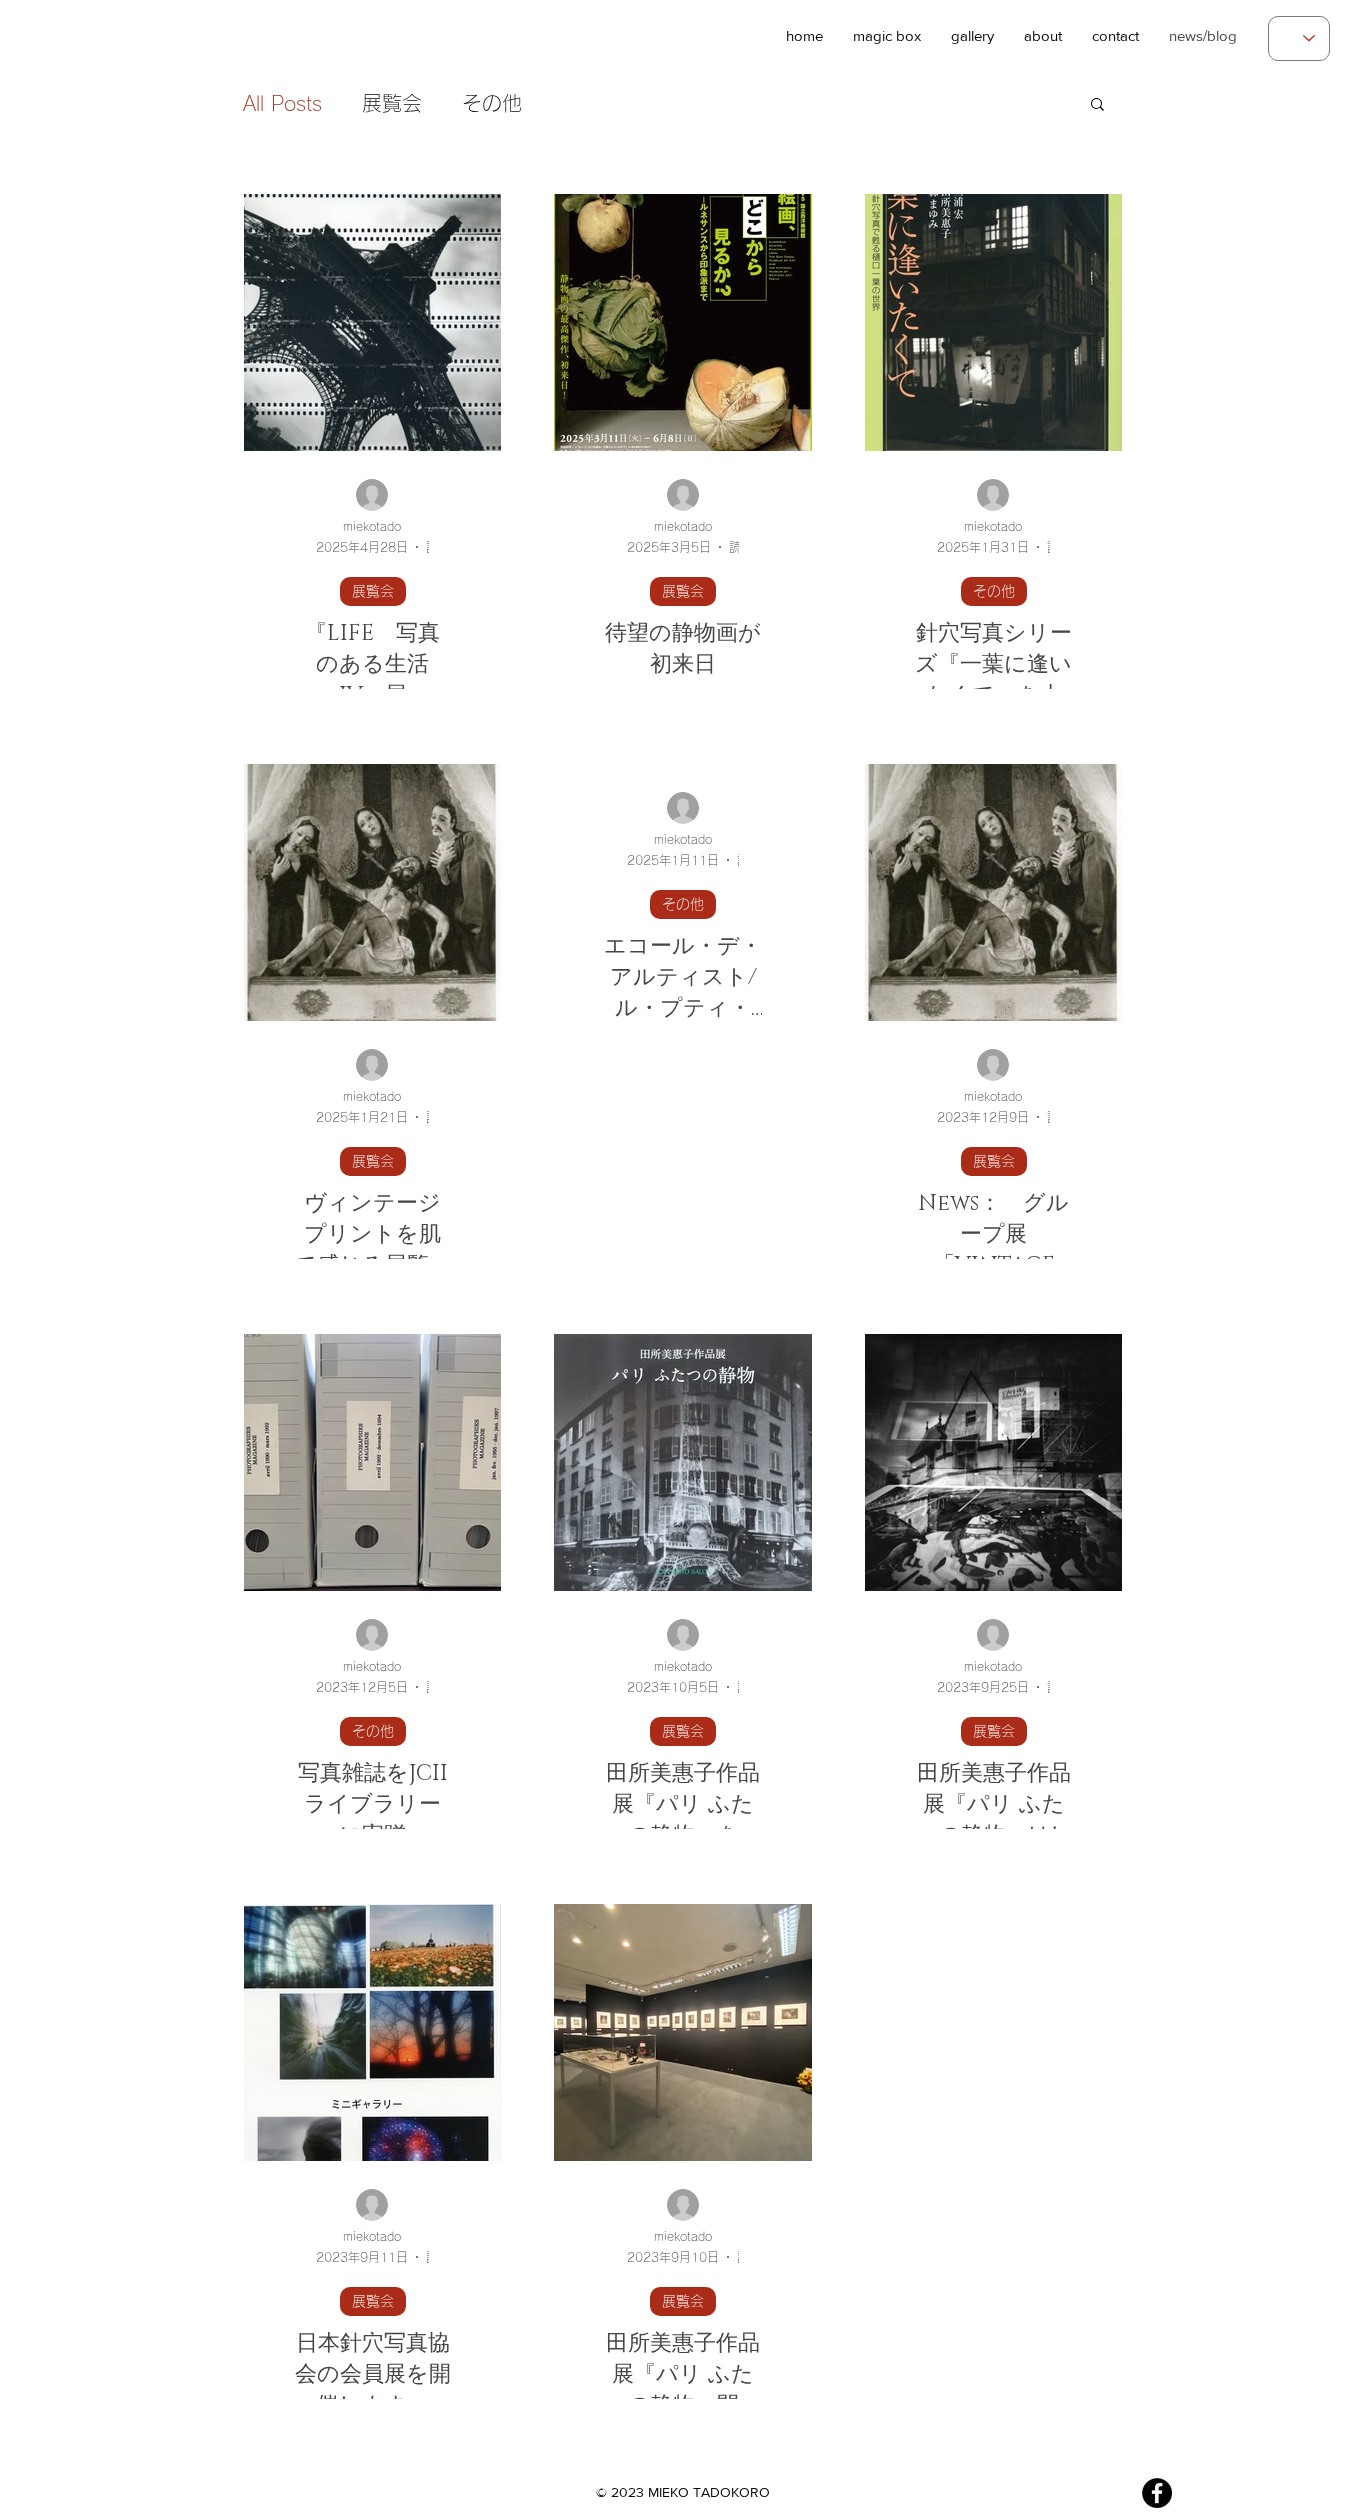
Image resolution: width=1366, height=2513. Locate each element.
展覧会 (392, 103)
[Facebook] (1157, 2493)
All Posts (282, 103)
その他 (492, 103)
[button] (1043, 31)
